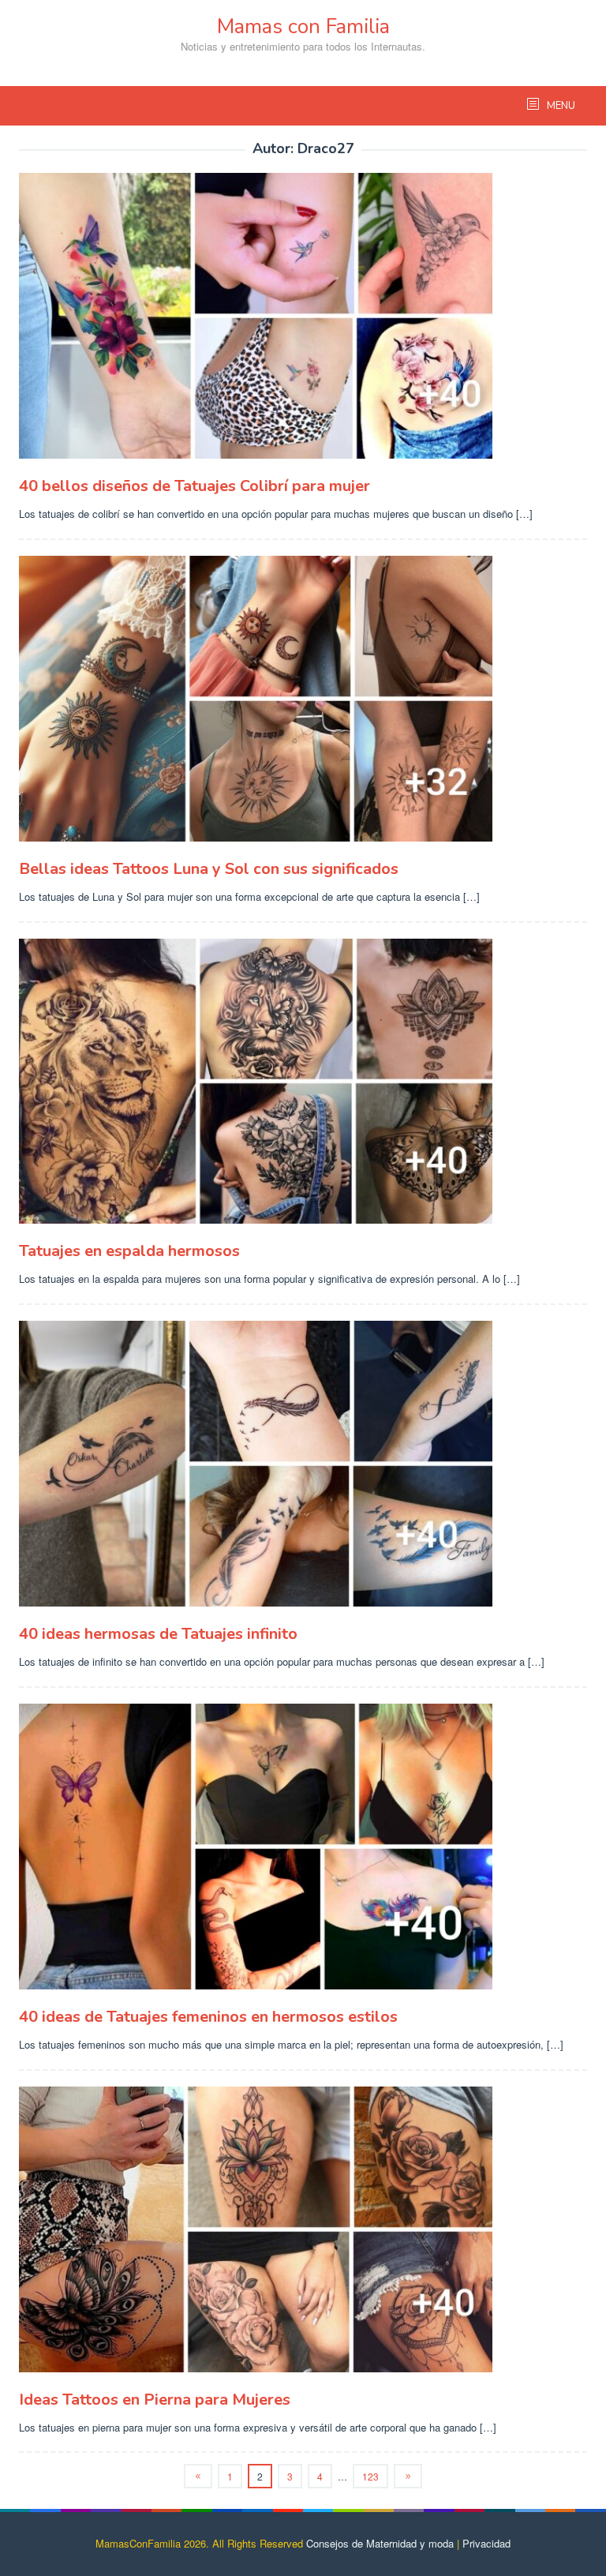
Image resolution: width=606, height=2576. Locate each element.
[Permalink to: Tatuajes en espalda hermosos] (303, 1082)
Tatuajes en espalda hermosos (129, 1251)
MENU (560, 106)
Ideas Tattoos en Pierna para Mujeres (155, 2400)
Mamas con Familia (303, 26)
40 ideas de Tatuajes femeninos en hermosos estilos (208, 2017)
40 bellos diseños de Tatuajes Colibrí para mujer (195, 486)
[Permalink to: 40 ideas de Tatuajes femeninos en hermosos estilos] (303, 1847)
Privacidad (486, 2543)
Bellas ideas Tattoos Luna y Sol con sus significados (209, 869)
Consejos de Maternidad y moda (380, 2543)
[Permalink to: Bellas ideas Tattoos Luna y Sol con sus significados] (303, 699)
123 (370, 2476)
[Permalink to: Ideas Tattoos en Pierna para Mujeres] (303, 2229)
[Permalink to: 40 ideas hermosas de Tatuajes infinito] (303, 1464)
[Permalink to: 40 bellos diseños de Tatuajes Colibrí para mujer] (303, 316)
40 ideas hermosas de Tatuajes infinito (158, 1634)
